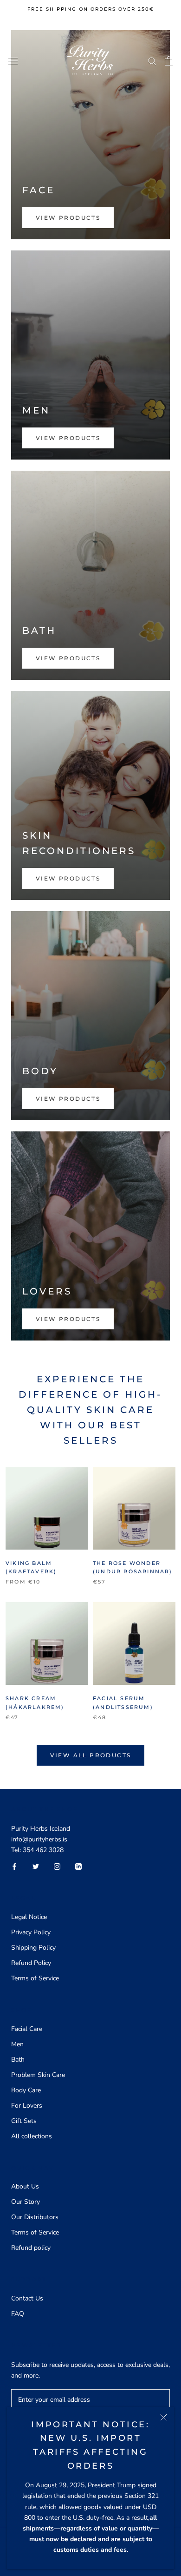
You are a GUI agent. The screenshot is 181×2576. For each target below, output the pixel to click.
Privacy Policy (31, 1932)
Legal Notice (29, 1917)
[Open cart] (169, 61)
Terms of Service (35, 1978)
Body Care (26, 2090)
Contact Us (27, 2298)
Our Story (26, 2202)
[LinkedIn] (78, 1866)
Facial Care (27, 2029)
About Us (25, 2186)
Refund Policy (31, 1963)
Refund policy (31, 2248)
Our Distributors (35, 2217)
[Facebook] (14, 1866)
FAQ (18, 2314)
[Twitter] (36, 1866)
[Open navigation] (13, 61)
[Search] (152, 61)
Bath (18, 2060)
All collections (32, 2136)
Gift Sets (24, 2121)
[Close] (164, 2417)
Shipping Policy (33, 1948)
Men (17, 2044)
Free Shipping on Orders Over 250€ (91, 9)
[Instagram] (57, 1866)
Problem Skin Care (38, 2075)
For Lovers (27, 2106)
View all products (91, 1755)
